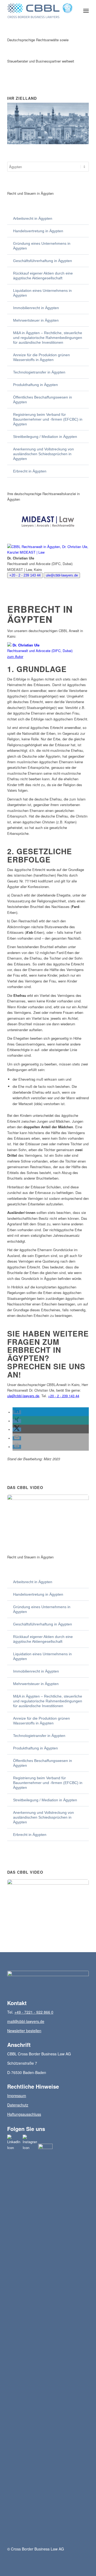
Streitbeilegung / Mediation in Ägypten (45, 437)
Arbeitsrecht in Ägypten (33, 218)
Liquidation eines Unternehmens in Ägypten (42, 293)
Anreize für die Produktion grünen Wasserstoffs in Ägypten (41, 357)
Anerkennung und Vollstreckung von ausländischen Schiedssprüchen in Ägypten (43, 454)
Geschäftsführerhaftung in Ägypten (43, 261)
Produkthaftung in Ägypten (35, 385)
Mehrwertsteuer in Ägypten (36, 320)
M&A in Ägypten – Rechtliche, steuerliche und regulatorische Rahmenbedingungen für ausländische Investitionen (48, 338)
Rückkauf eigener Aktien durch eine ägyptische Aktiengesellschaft (43, 276)
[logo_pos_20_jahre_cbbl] (40, 11)
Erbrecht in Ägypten (30, 471)
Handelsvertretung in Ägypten (38, 231)
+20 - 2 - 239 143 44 (25, 575)
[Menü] (86, 11)
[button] (17, 1412)
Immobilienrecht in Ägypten (36, 308)
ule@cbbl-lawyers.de (62, 575)
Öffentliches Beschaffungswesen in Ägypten (43, 400)
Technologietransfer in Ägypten (39, 372)
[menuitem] (86, 11)
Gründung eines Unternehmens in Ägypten (42, 246)
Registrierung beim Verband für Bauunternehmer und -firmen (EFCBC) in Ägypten (48, 419)
